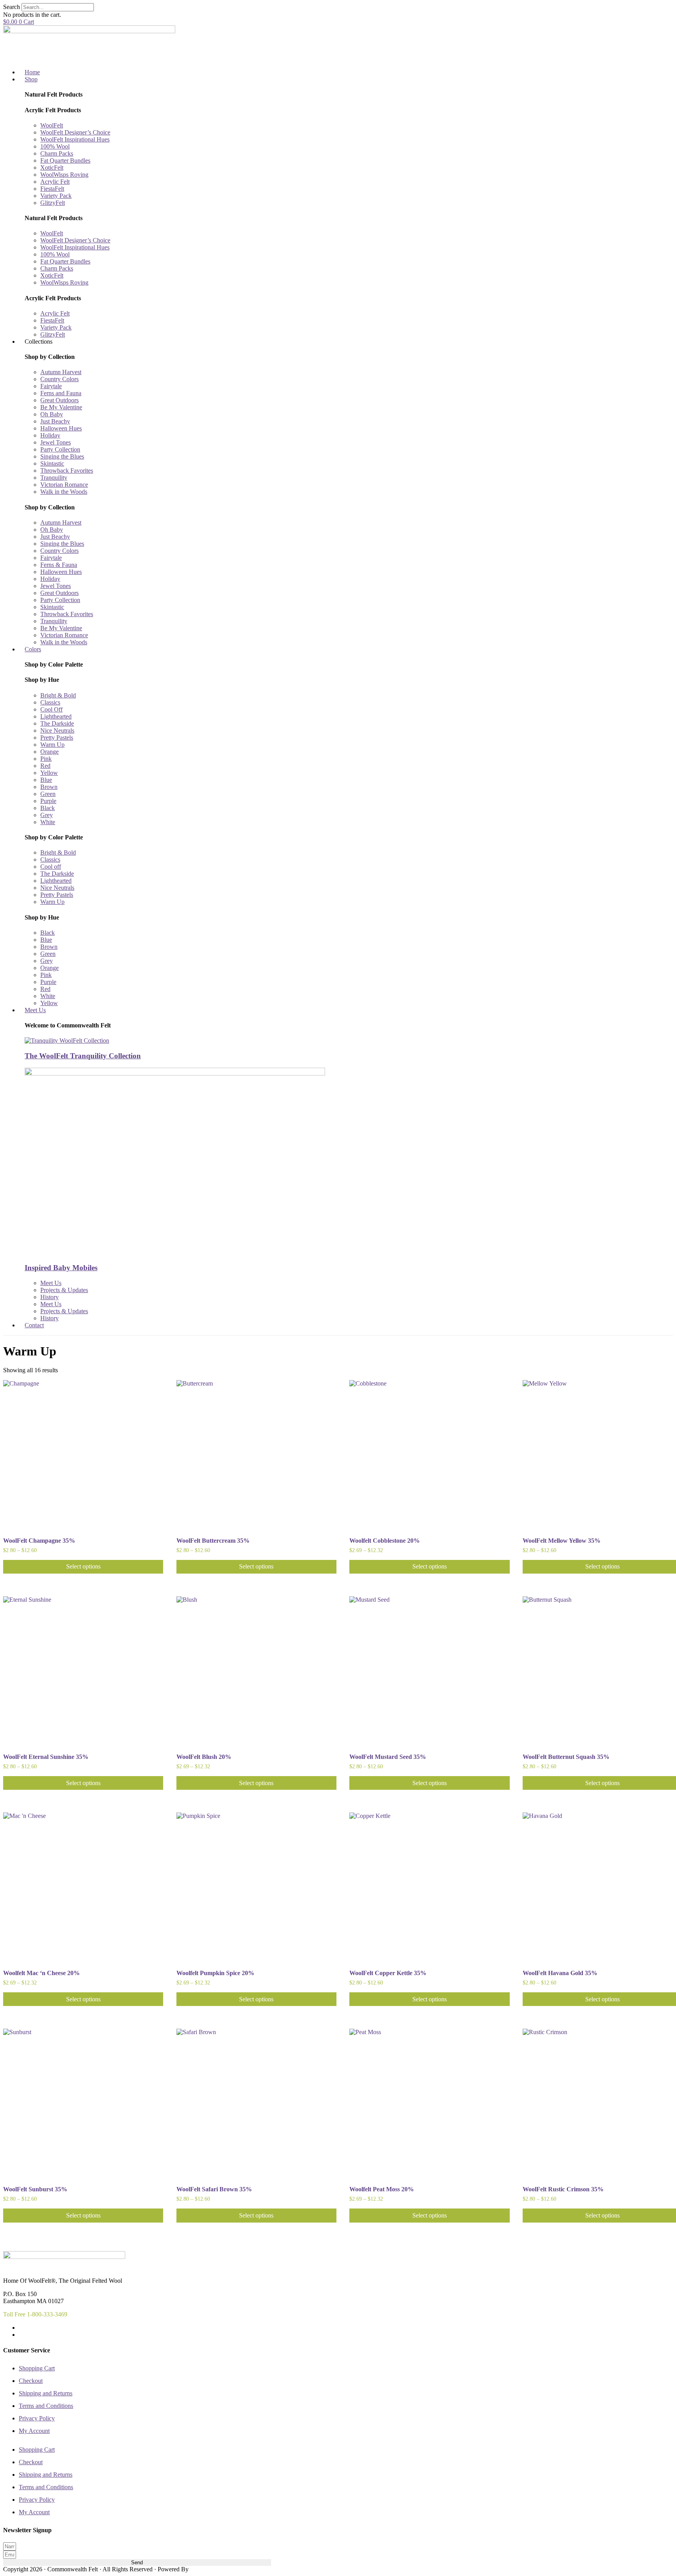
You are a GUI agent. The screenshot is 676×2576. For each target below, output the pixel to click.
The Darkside (57, 723)
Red (45, 766)
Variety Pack (56, 196)
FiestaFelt (52, 189)
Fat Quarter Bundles (65, 160)
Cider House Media (208, 2570)
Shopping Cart (37, 2368)
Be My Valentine (61, 407)
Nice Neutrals (57, 730)
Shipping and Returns (46, 2393)
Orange (49, 752)
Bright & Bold (58, 695)
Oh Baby (52, 414)
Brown (49, 787)
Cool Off (51, 709)
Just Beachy (55, 421)
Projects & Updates (64, 1290)
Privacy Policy (37, 2418)
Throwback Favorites (67, 471)
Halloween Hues (61, 428)
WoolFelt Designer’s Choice (75, 132)
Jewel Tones (56, 442)
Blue (46, 780)
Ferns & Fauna (59, 565)
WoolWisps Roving (64, 175)
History (49, 1297)
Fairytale (51, 386)
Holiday (50, 435)
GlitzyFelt (53, 203)
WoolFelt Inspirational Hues (75, 139)
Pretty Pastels (57, 738)
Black (48, 808)
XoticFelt (52, 168)
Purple (48, 801)
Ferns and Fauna (61, 393)
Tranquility (54, 478)
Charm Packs (57, 153)
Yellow (49, 773)
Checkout (31, 2381)
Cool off (51, 867)
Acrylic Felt (55, 182)
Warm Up (52, 745)
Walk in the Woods (64, 492)
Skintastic (52, 463)
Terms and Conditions (46, 2406)
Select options (83, 1566)
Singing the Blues (62, 456)
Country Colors (59, 379)
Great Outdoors (59, 400)
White (48, 822)
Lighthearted (56, 716)
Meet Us (51, 1283)
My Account (34, 2431)
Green (48, 794)
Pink (46, 759)
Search (12, 7)
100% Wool (55, 146)
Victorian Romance (64, 485)
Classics (50, 702)
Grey (47, 815)
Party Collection (60, 449)
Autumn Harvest (61, 372)
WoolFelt (52, 125)
